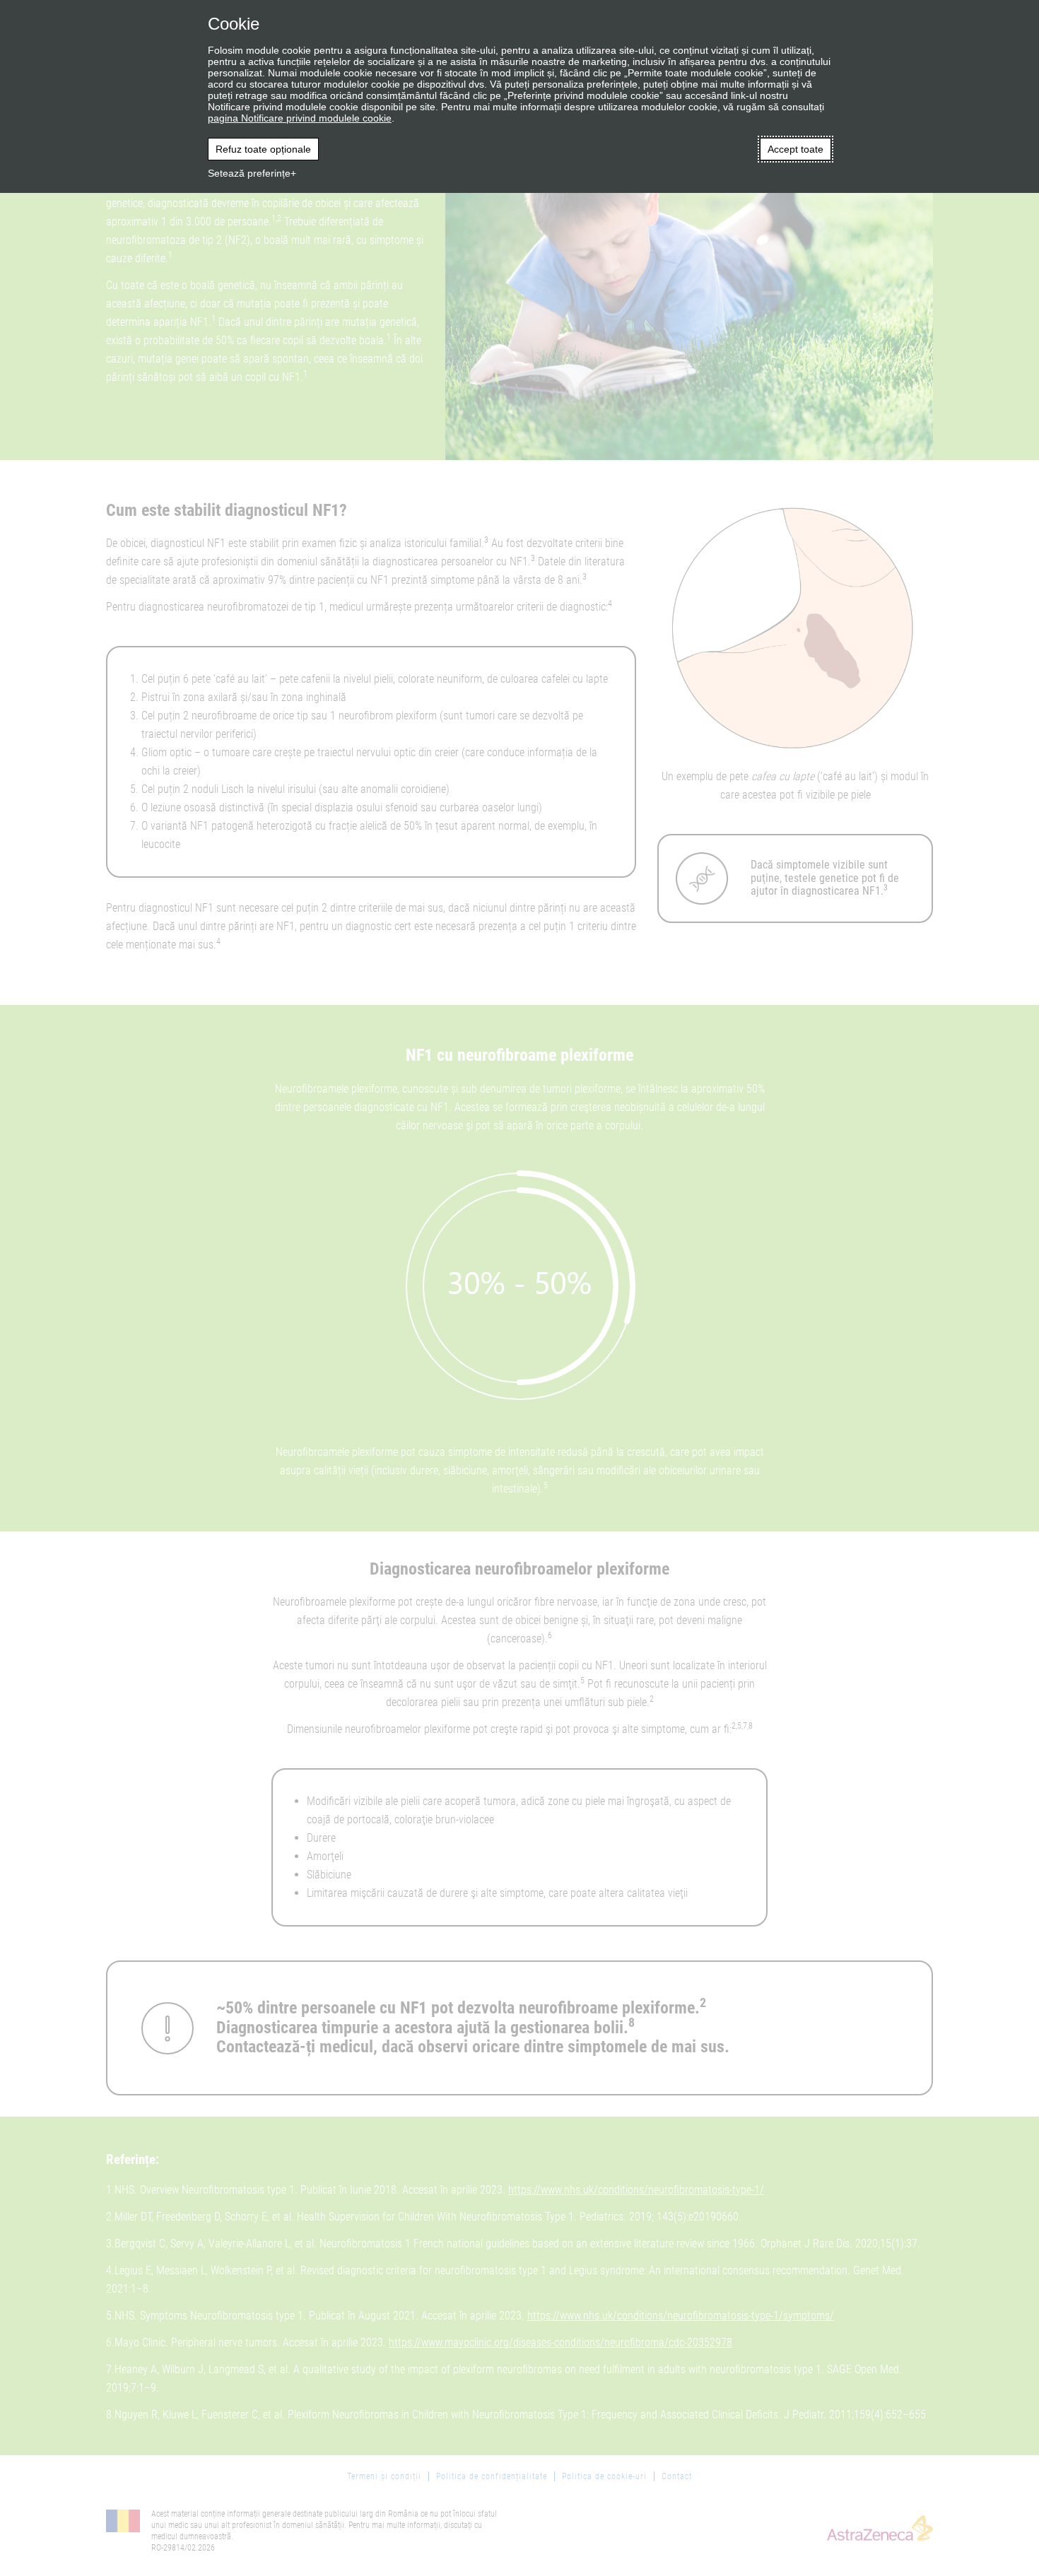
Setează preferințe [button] (249, 173)
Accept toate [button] (796, 149)
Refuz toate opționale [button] (263, 149)
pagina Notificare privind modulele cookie (300, 118)
